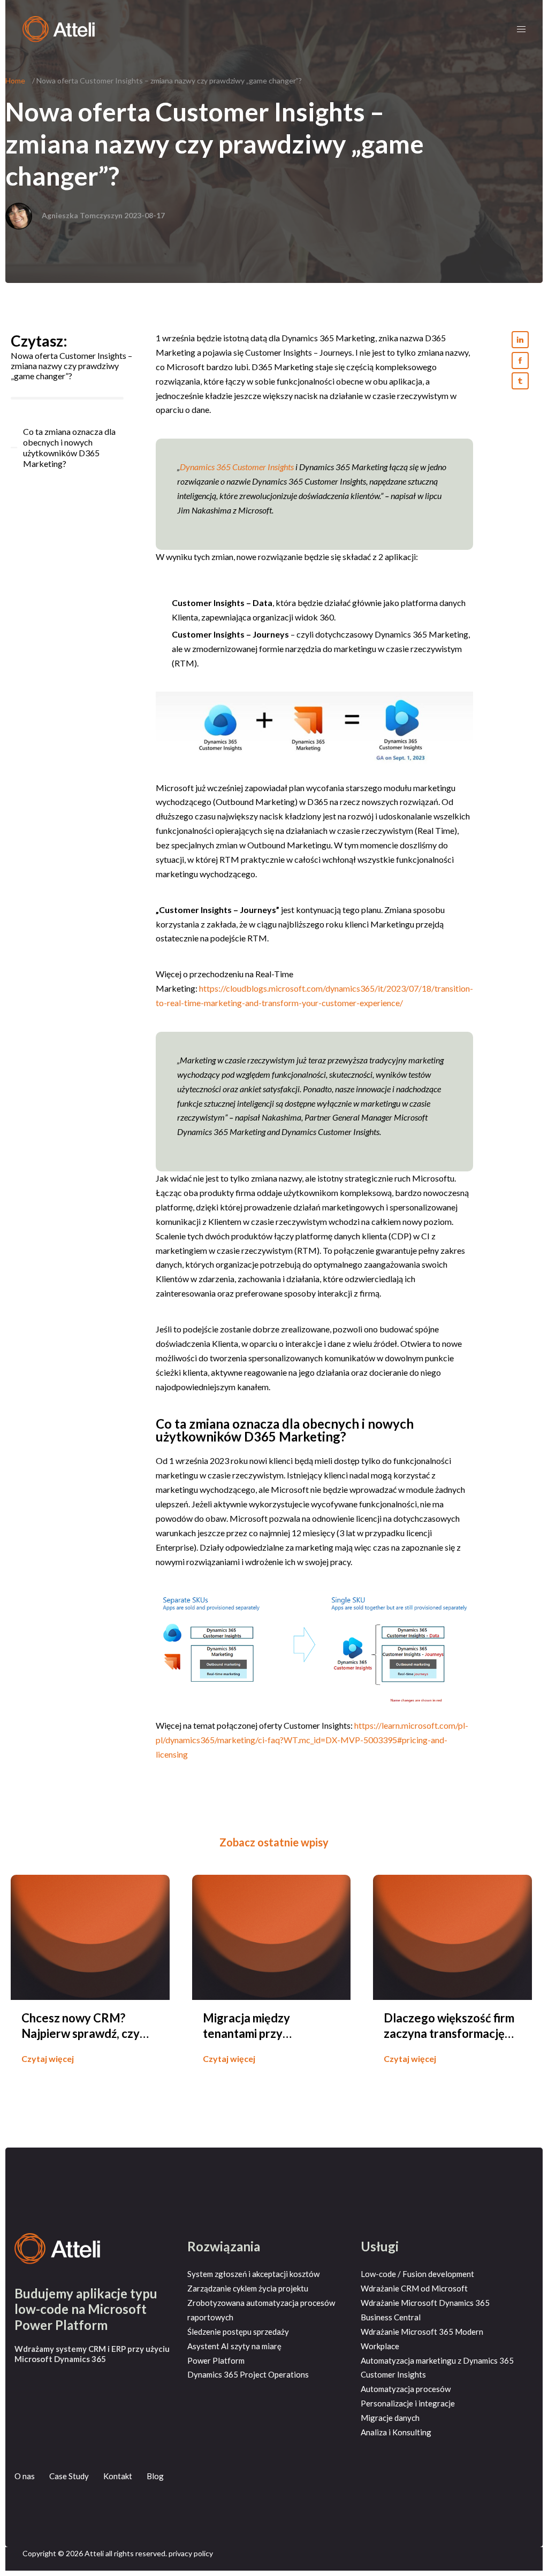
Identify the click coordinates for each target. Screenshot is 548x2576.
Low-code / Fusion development (417, 2274)
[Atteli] (59, 28)
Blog (155, 2476)
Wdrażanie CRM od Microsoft (414, 2288)
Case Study (69, 2476)
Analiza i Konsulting (396, 2432)
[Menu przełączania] (521, 29)
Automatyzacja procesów (406, 2389)
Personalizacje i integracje (408, 2403)
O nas (25, 2476)
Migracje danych (390, 2418)
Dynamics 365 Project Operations (248, 2374)
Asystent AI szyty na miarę (234, 2346)
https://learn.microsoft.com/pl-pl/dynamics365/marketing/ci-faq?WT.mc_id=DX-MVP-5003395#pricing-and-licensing (312, 1740)
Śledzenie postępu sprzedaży (238, 2332)
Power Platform (216, 2360)
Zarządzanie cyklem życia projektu (248, 2288)
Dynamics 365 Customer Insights (237, 467)
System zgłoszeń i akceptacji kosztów (253, 2274)
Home (15, 80)
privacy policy (191, 2553)
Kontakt (118, 2476)
